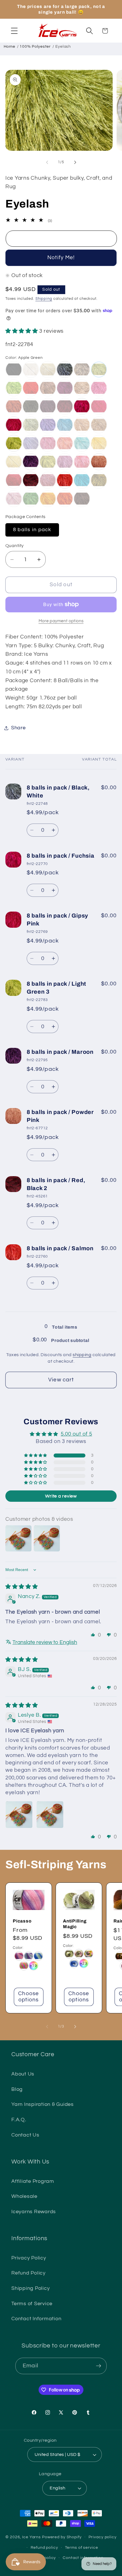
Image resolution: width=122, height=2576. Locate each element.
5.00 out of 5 (76, 1434)
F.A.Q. (19, 2120)
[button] (14, 31)
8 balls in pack (32, 530)
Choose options (29, 1997)
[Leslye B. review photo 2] (50, 1815)
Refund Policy (29, 2273)
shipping (82, 1355)
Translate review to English (45, 1642)
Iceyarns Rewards (34, 2212)
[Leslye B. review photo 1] (19, 1815)
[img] (22, 1587)
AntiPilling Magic (75, 1924)
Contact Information (36, 2319)
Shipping (44, 299)
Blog (17, 2089)
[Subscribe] (99, 2366)
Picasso (22, 1921)
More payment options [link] (61, 621)
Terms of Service (32, 2304)
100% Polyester (35, 47)
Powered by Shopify (62, 2537)
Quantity (15, 546)
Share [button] (18, 728)
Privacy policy (103, 2537)
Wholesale (24, 2196)
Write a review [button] (61, 1496)
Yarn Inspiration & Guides (43, 2104)
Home (10, 47)
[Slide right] (75, 162)
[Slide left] (47, 162)
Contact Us (25, 2135)
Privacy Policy (29, 2258)
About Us (23, 2074)
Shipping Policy (30, 2288)
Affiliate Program (33, 2181)
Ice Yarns (31, 2537)
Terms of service (82, 2548)
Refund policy (44, 2548)
